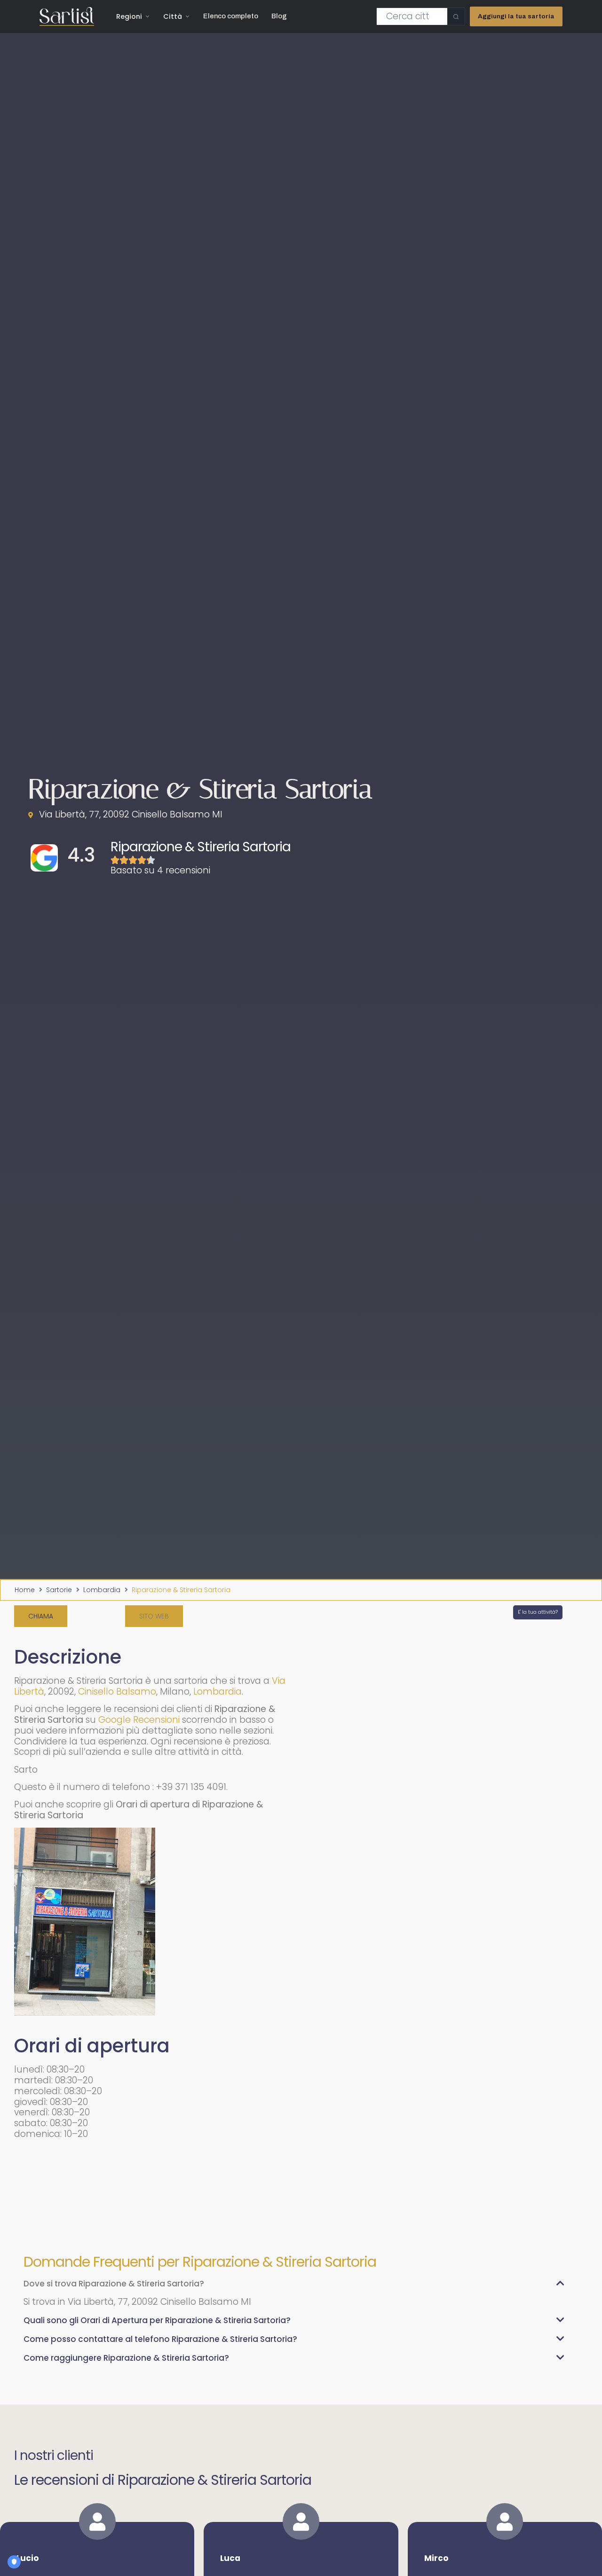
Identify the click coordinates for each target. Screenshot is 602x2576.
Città (173, 16)
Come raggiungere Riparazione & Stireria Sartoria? (126, 2358)
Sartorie (59, 1590)
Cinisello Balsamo (117, 1692)
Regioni (129, 16)
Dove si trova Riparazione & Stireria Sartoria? (114, 2284)
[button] (154, 1616)
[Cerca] (456, 16)
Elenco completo (231, 16)
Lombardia (102, 1590)
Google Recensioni (139, 1720)
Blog (279, 16)
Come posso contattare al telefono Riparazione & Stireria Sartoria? (160, 2339)
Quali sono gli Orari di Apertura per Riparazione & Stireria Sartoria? (157, 2320)
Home (25, 1590)
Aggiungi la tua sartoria (516, 16)
